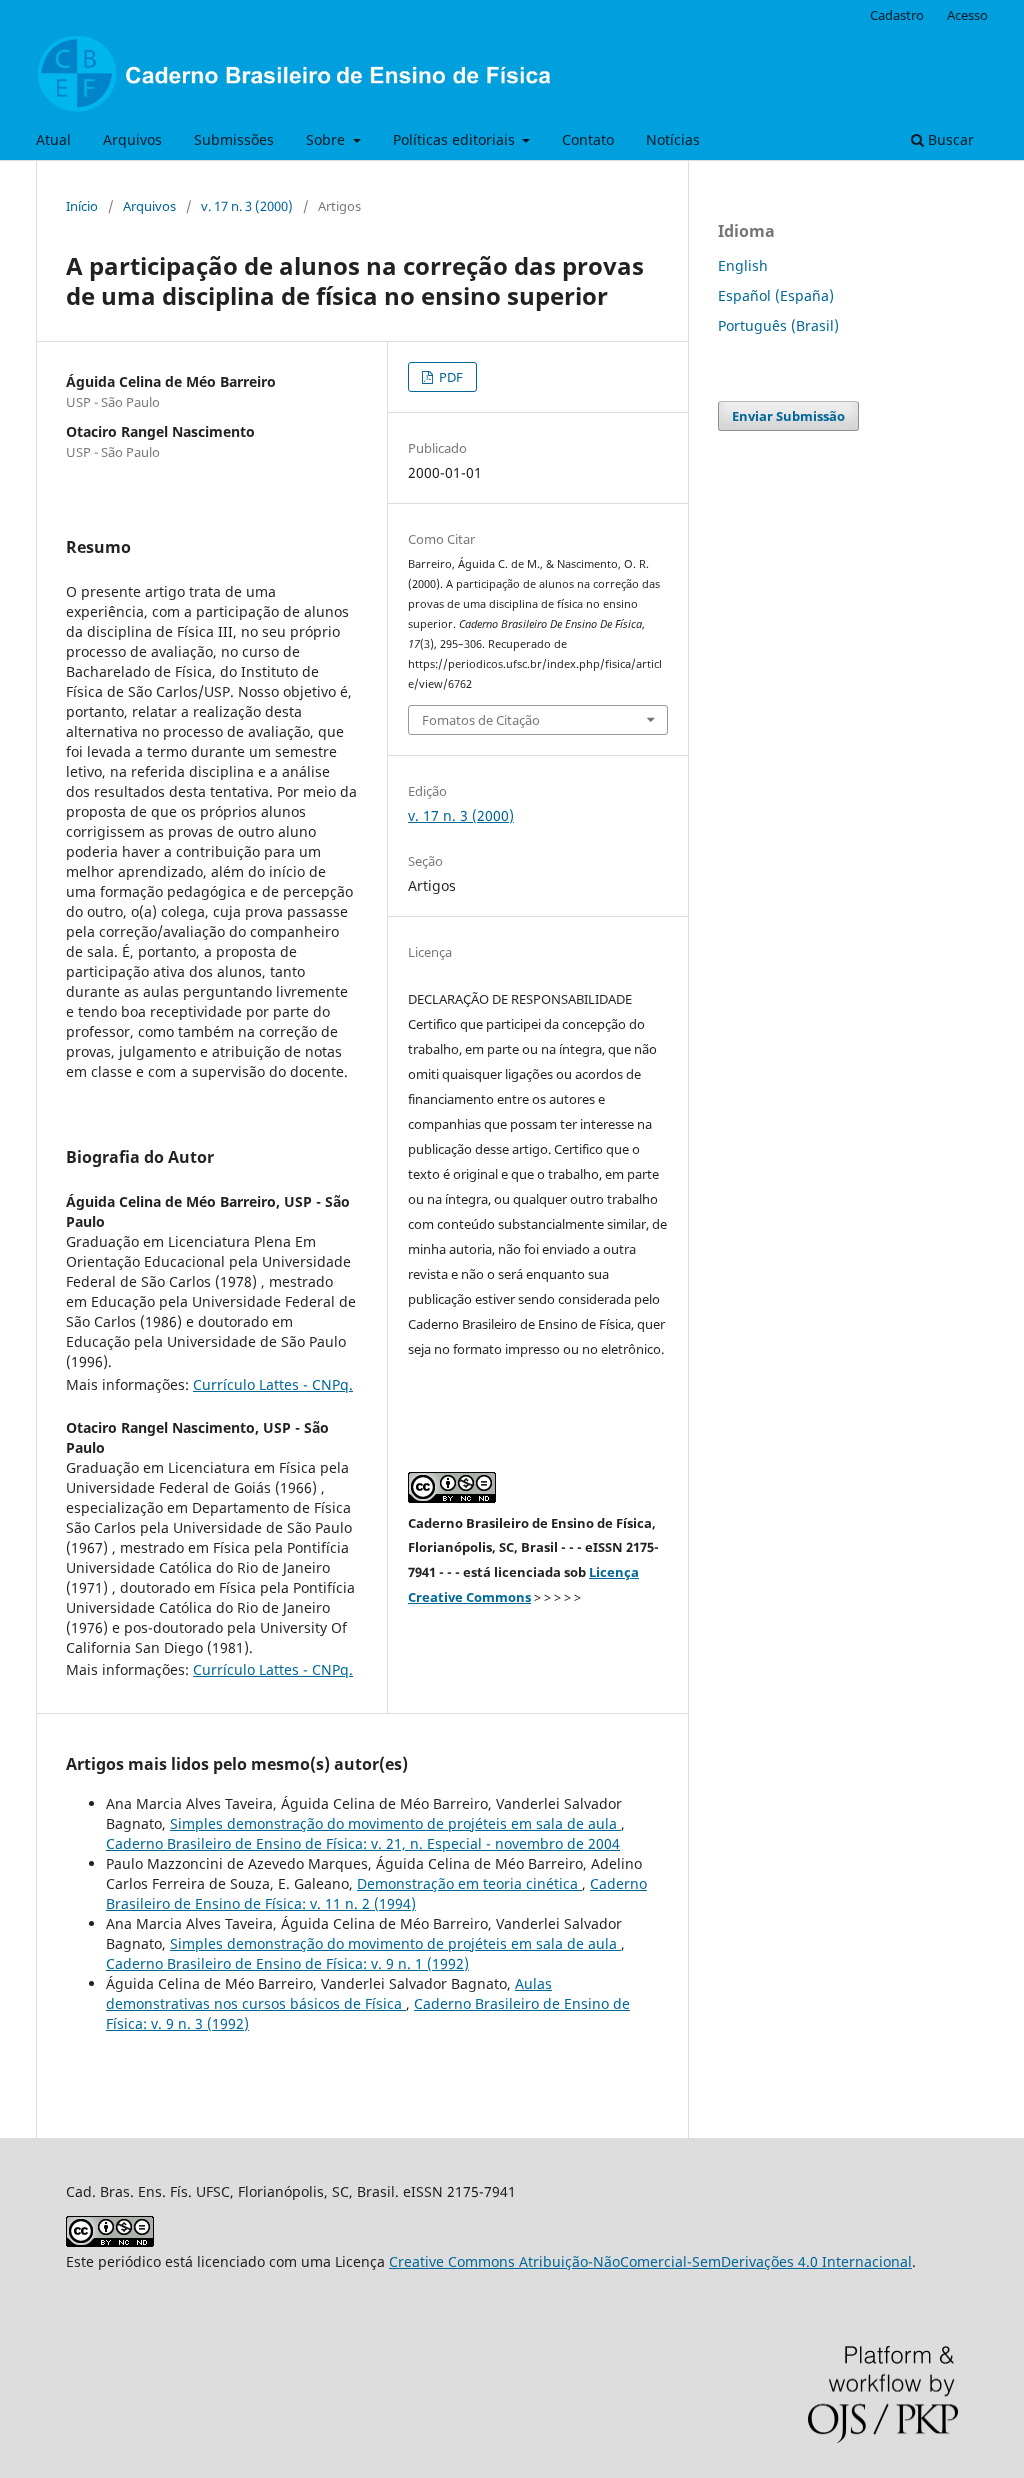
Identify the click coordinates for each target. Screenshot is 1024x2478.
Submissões (234, 139)
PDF (449, 377)
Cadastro (897, 15)
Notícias (673, 139)
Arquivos (132, 139)
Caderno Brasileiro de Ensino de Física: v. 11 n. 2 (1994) (376, 1893)
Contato (588, 139)
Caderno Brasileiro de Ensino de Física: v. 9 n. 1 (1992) (287, 1963)
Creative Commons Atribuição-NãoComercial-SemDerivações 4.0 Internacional (650, 2261)
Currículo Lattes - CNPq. (273, 1384)
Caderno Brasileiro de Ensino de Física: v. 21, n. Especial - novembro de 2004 (363, 1843)
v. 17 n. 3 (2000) (247, 206)
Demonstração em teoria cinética (469, 1883)
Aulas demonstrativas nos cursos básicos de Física (329, 1993)
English (743, 265)
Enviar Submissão (788, 416)
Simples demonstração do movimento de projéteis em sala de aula (395, 1823)
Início (82, 206)
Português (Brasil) (778, 325)
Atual (53, 139)
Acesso (967, 15)
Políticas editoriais (456, 139)
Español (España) (776, 295)
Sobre (327, 139)
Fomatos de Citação (481, 720)
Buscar (949, 139)
